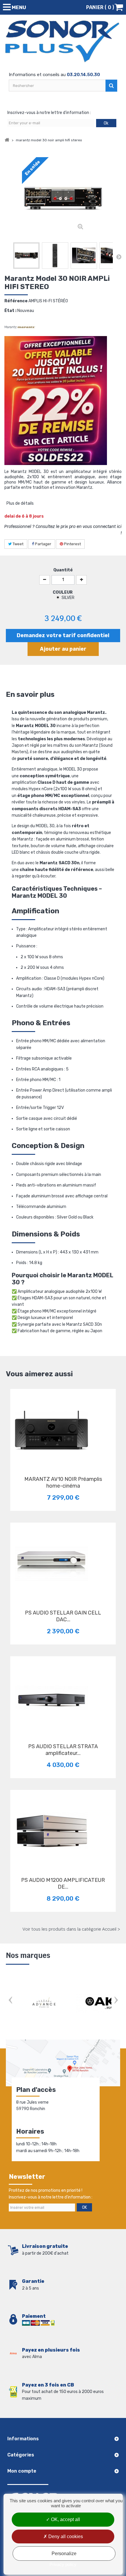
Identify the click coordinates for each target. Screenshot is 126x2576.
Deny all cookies (65, 2536)
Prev (10, 2001)
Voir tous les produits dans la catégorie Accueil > (71, 1929)
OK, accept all (65, 2519)
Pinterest (72, 544)
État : (10, 311)
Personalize (64, 2554)
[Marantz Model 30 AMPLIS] (26, 256)
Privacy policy (63, 2564)
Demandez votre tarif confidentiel (63, 635)
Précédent (7, 257)
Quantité (63, 570)
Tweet (18, 544)
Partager (43, 544)
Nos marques (28, 1955)
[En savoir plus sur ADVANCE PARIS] (44, 2003)
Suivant (119, 257)
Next (116, 2001)
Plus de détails (20, 503)
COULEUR (63, 592)
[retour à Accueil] (7, 140)
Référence (16, 301)
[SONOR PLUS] (63, 41)
